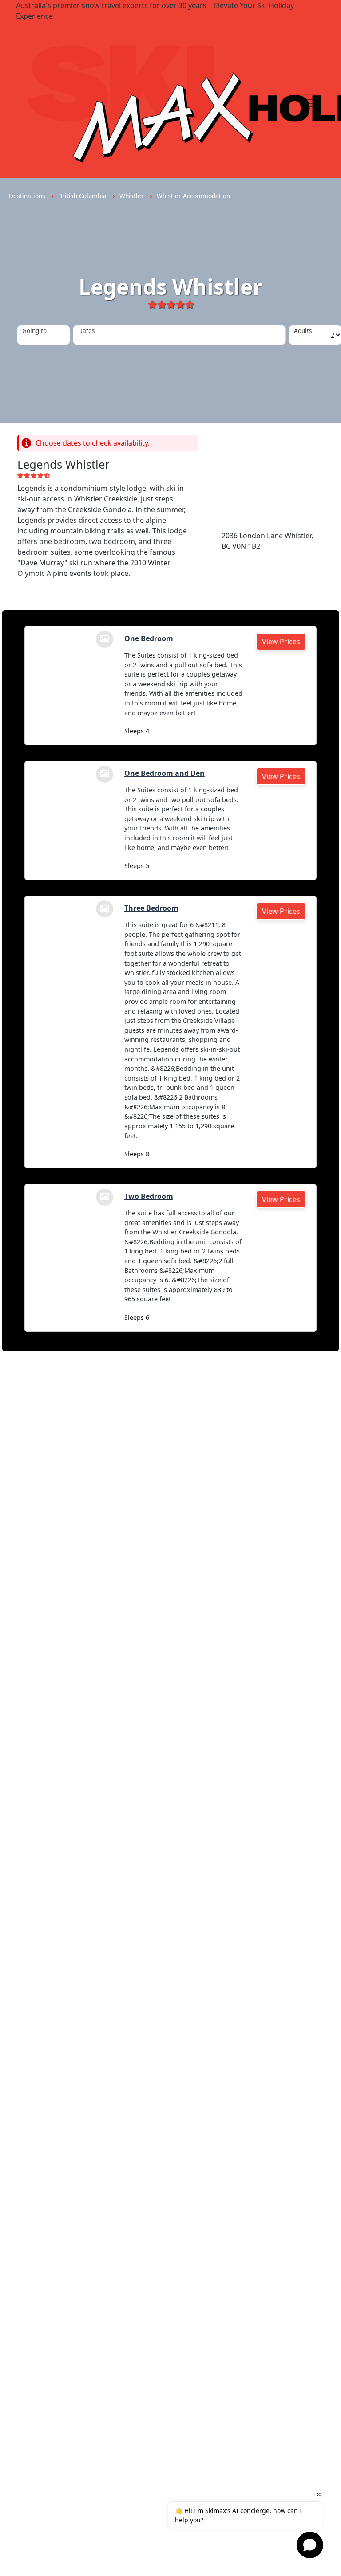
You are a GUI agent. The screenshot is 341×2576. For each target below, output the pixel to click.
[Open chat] (310, 2545)
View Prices (281, 642)
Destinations (28, 196)
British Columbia (83, 196)
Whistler (133, 196)
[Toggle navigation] (307, 103)
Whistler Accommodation (193, 196)
